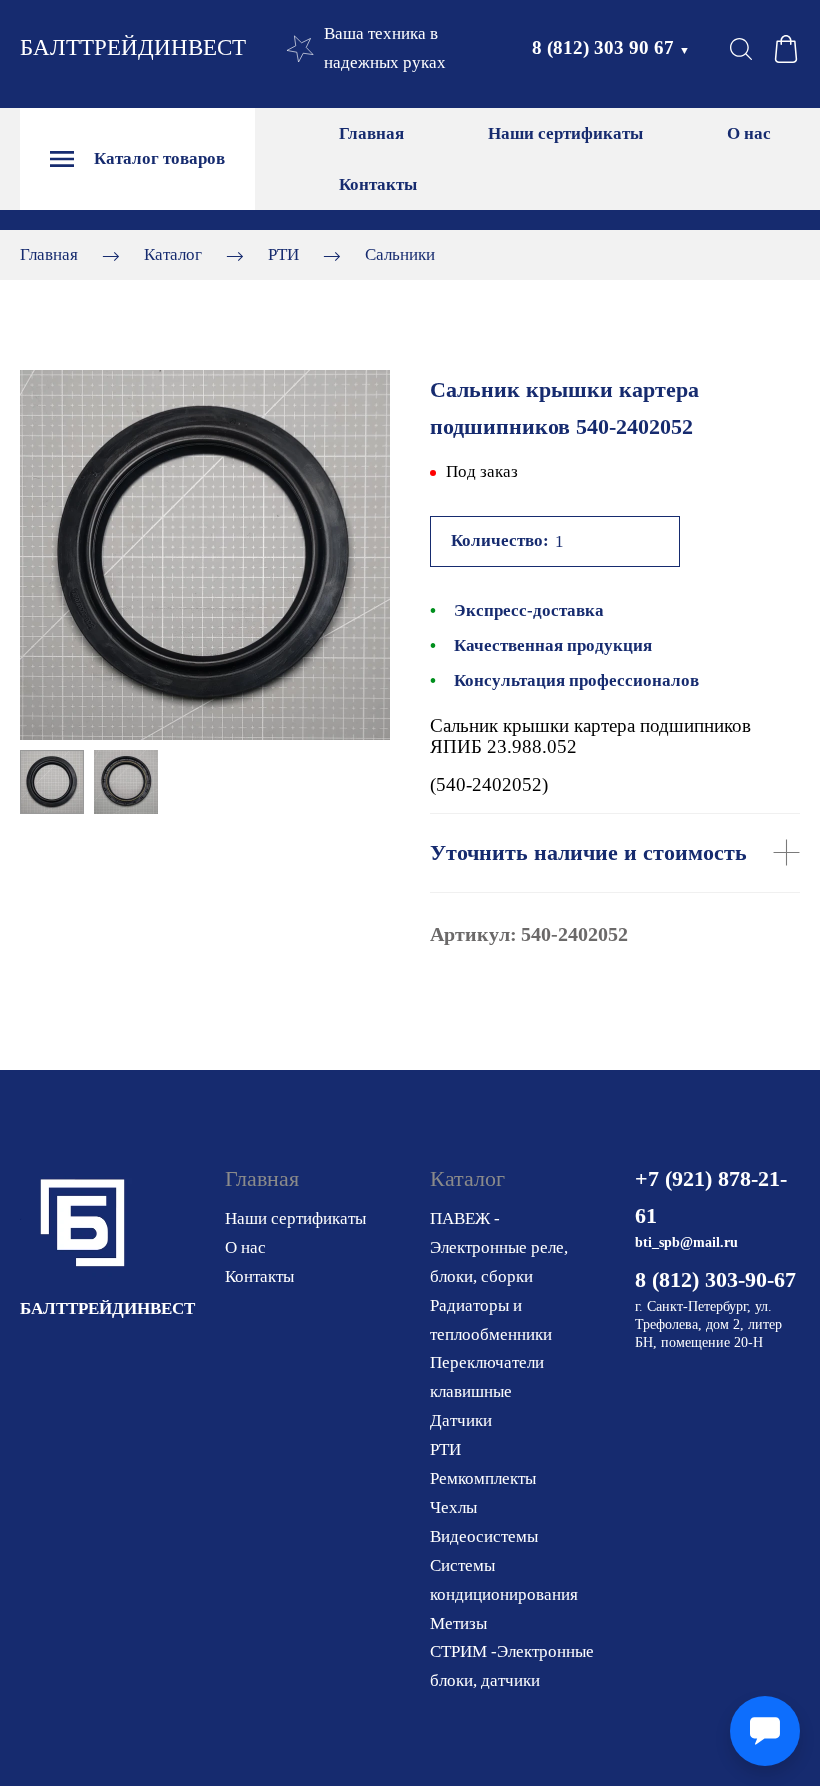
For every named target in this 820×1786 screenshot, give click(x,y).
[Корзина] (786, 49)
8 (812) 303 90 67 (611, 47)
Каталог (173, 254)
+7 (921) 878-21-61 (711, 1197)
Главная (371, 133)
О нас (749, 133)
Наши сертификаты (565, 133)
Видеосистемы (484, 1536)
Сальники (400, 254)
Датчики (461, 1420)
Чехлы (453, 1507)
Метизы (458, 1623)
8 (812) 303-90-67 (715, 1279)
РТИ (283, 254)
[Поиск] (741, 49)
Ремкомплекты (483, 1478)
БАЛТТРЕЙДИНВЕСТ (133, 47)
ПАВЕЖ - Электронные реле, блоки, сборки (499, 1247)
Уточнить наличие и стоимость (588, 852)
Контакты (378, 184)
